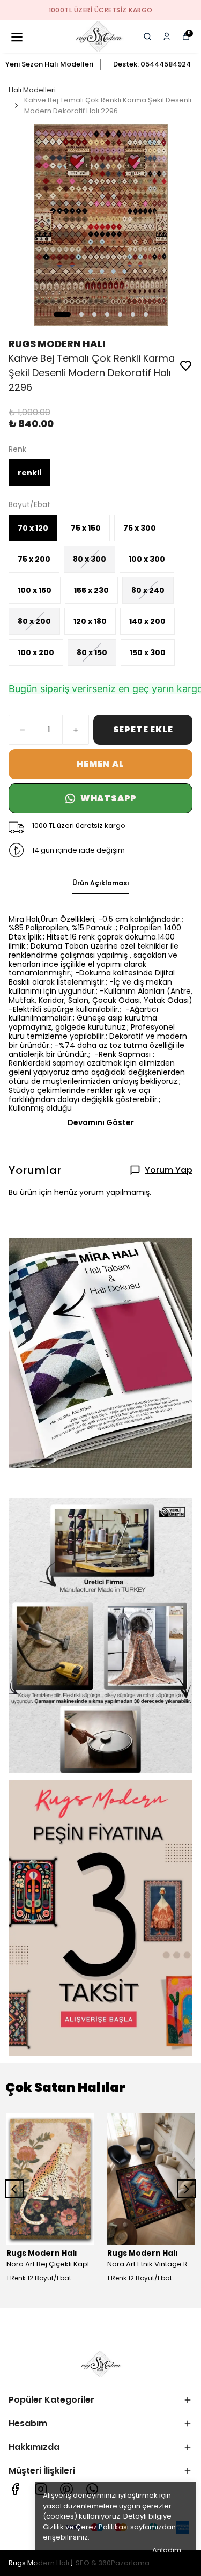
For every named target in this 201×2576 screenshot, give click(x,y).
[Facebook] (15, 2489)
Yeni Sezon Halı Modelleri (49, 64)
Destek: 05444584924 (152, 64)
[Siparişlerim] (167, 36)
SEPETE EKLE (143, 729)
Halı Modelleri (32, 90)
